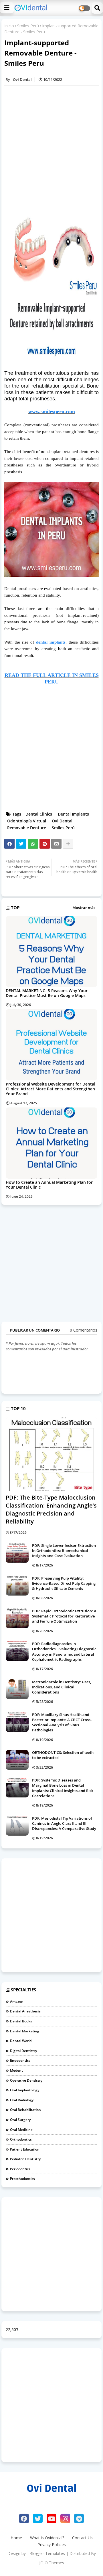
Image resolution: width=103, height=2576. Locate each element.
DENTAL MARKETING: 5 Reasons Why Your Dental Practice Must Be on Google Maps (47, 993)
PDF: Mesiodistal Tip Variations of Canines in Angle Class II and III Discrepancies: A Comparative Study (64, 1823)
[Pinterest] (45, 844)
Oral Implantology (25, 2090)
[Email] (56, 844)
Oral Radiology (22, 2100)
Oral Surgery (20, 2120)
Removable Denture (27, 828)
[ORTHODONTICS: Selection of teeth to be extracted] (17, 1760)
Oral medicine (21, 2130)
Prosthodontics (22, 2179)
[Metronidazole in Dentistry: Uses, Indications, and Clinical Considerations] (17, 1689)
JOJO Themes (52, 2563)
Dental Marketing (25, 2031)
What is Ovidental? (47, 2538)
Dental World (21, 2041)
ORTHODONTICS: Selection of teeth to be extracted (63, 1755)
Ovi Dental (62, 821)
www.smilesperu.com (52, 411)
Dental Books (21, 2021)
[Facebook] (9, 844)
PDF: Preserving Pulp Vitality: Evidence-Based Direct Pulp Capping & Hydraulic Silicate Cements (64, 1583)
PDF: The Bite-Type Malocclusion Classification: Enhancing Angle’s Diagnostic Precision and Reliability (51, 1509)
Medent (16, 2070)
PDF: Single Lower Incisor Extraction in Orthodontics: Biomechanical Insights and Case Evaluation (64, 1551)
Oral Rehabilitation (25, 2110)
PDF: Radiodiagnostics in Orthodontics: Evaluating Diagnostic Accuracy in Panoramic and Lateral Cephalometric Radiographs (64, 1652)
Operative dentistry (26, 2080)
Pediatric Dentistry (25, 2159)
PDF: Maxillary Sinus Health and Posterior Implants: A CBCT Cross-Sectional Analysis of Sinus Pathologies (62, 1722)
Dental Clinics (39, 814)
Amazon (17, 2001)
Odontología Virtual (27, 821)
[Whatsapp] (33, 844)
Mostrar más (84, 908)
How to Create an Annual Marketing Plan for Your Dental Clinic (49, 1185)
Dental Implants (73, 814)
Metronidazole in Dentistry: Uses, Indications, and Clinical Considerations (62, 1687)
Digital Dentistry (23, 2051)
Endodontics (20, 2060)
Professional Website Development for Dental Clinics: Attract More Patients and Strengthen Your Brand (50, 1089)
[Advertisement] (51, 148)
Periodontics (20, 2169)
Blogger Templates (47, 2553)
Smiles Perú (28, 26)
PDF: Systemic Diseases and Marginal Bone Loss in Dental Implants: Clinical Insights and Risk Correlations (63, 1788)
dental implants (51, 642)
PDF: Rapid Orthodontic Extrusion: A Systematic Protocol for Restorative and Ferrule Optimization (64, 1616)
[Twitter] (21, 844)
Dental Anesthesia (25, 2011)
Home (16, 2538)
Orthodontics (21, 2139)
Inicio (9, 26)
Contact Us (82, 2538)
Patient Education (25, 2149)
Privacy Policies (52, 2545)
